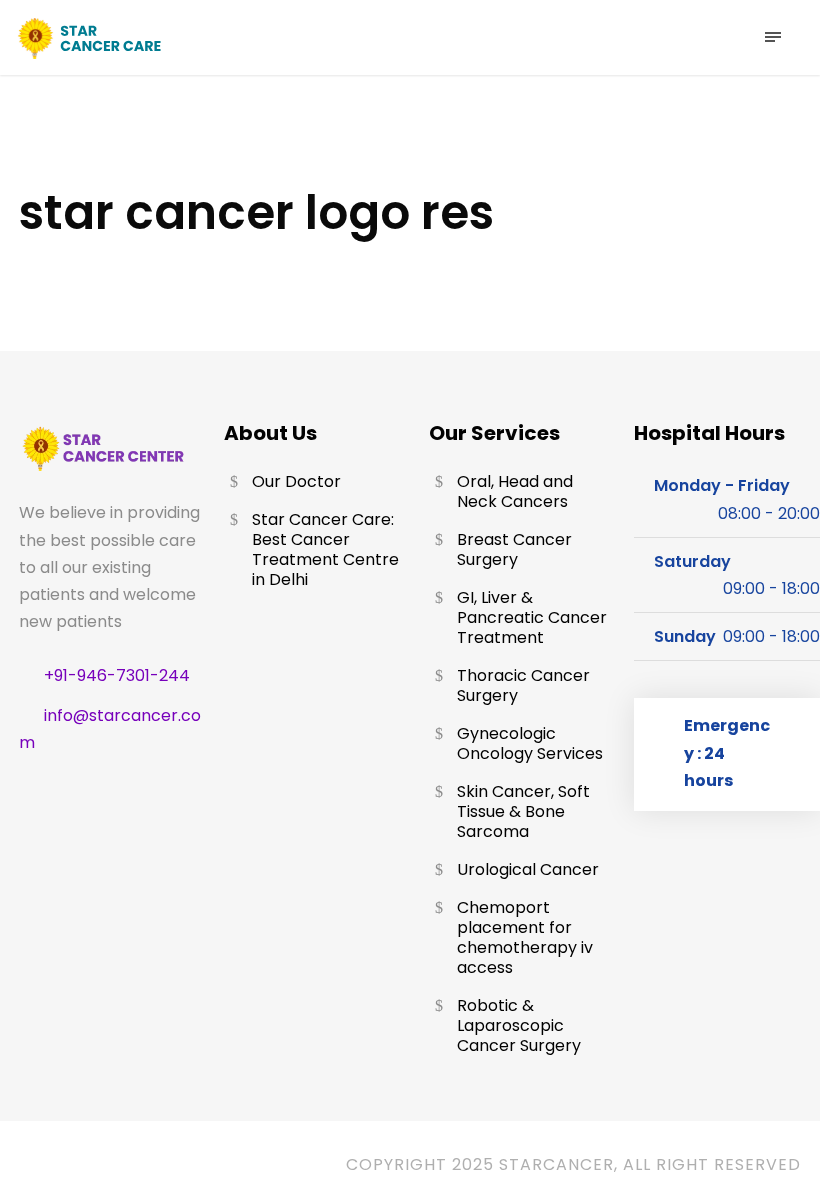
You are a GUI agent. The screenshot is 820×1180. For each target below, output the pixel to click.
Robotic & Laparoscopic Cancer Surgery (519, 1025)
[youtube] (139, 1165)
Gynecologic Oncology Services (530, 743)
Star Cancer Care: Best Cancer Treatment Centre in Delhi (325, 549)
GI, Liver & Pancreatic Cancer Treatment (532, 617)
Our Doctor (296, 481)
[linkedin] (90, 1165)
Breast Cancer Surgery (514, 549)
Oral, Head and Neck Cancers (515, 491)
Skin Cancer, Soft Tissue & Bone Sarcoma (523, 811)
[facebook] (41, 1165)
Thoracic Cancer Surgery (523, 685)
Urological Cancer (528, 869)
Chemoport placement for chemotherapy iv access (525, 937)
